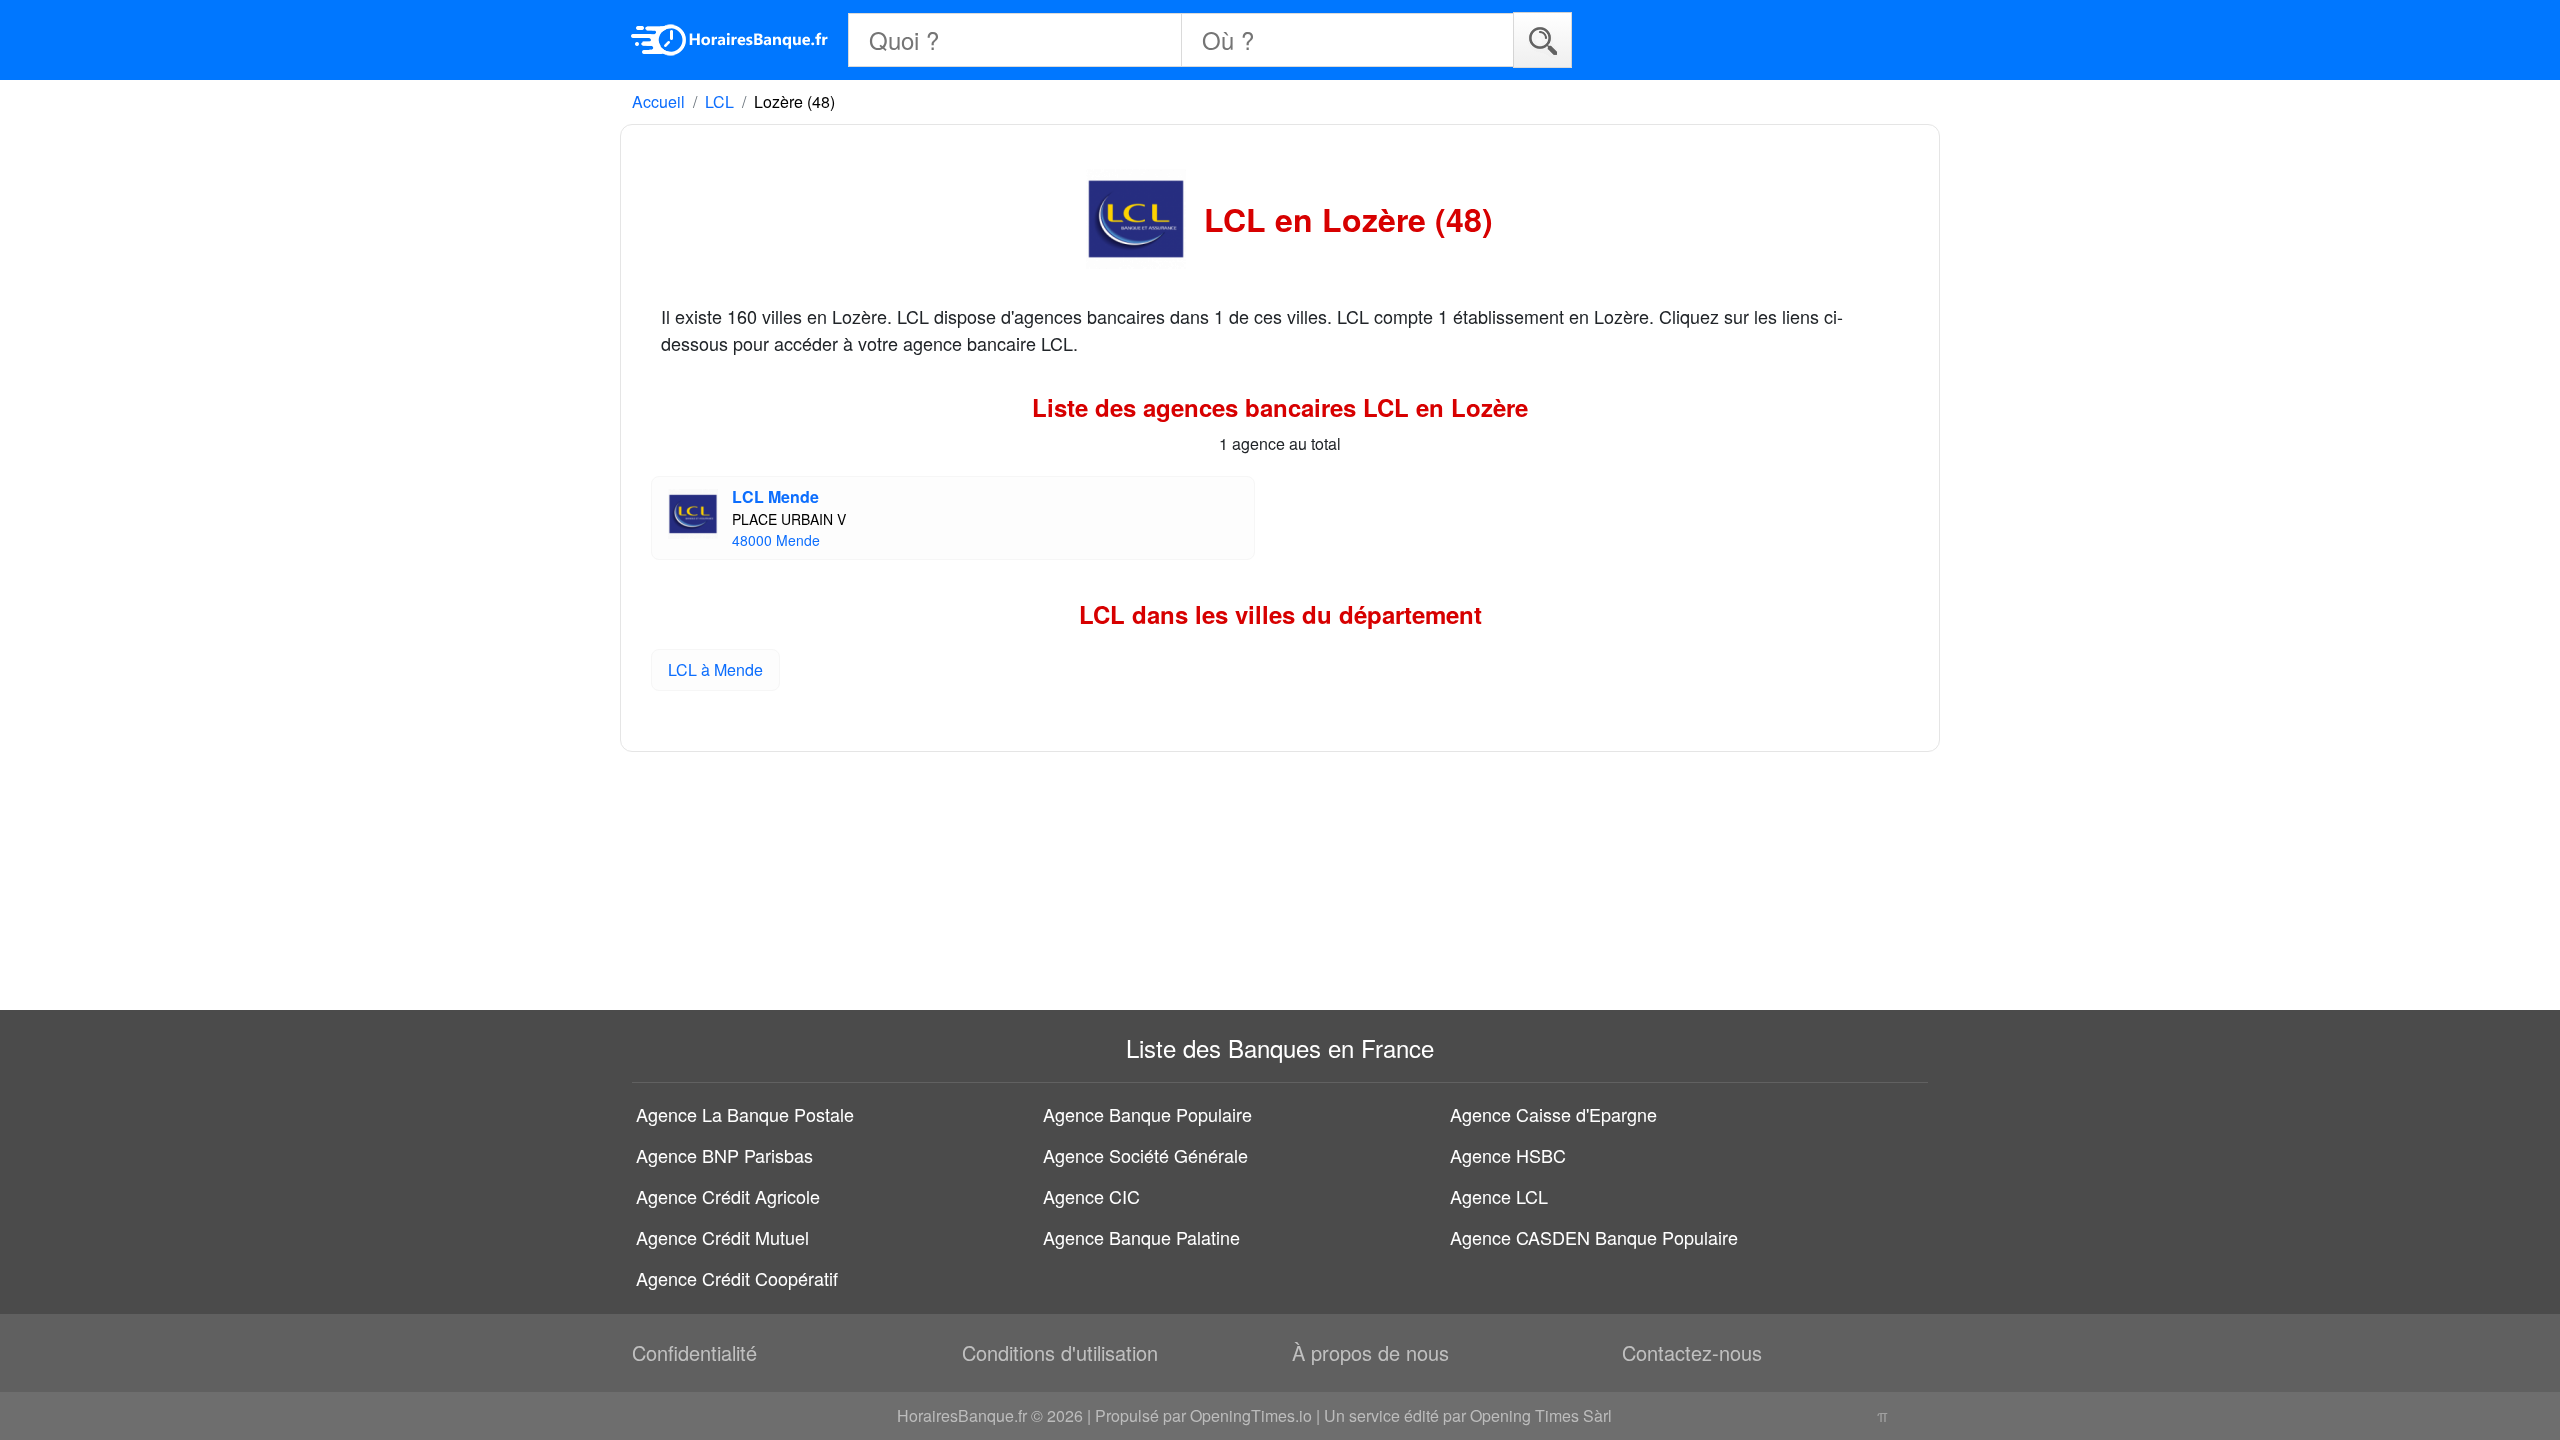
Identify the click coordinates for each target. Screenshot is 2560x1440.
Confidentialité (694, 1352)
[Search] (1542, 39)
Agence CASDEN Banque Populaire (1594, 1237)
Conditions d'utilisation (1060, 1352)
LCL (719, 101)
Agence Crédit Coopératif (737, 1278)
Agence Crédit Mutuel (722, 1237)
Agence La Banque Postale (745, 1114)
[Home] (730, 40)
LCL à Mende (715, 669)
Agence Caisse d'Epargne (1553, 1114)
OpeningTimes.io (1251, 1415)
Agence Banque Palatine (1141, 1237)
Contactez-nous (1692, 1352)
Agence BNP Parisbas (724, 1155)
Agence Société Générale (1145, 1155)
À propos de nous (1370, 1352)
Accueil (658, 101)
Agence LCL (1499, 1196)
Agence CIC (1091, 1196)
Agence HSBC (1508, 1155)
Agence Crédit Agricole (728, 1196)
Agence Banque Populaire (1147, 1114)
